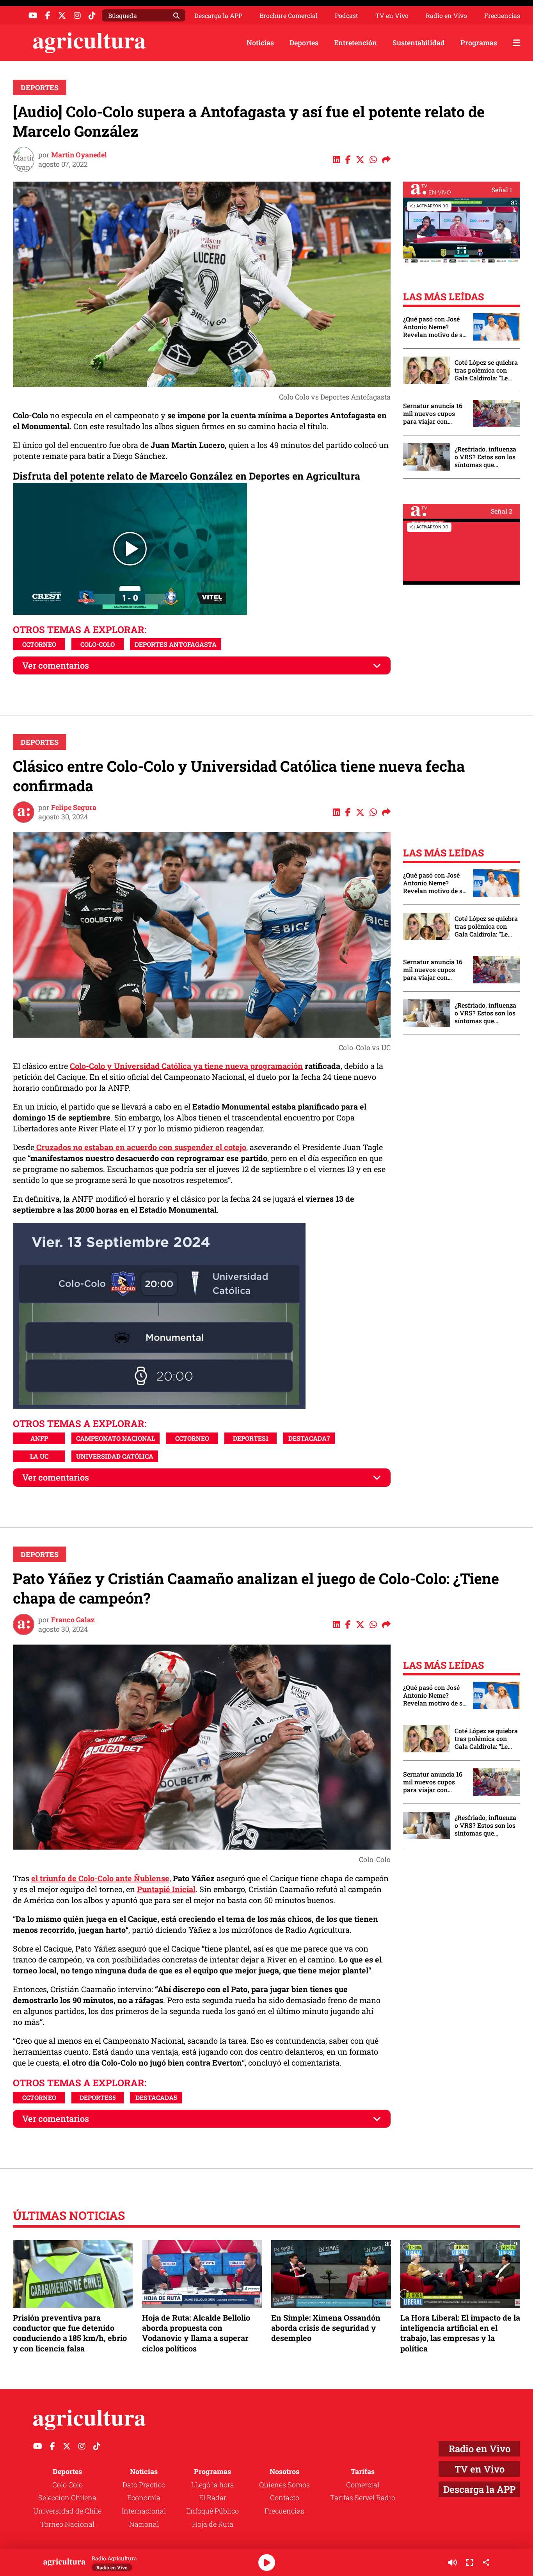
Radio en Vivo (446, 16)
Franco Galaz (73, 1620)
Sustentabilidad (419, 43)
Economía (144, 2498)
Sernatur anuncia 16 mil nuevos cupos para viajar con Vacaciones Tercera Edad (433, 414)
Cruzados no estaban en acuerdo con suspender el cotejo (140, 1147)
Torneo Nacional (67, 2524)
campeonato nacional (115, 1438)
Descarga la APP (218, 15)
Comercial (363, 2485)
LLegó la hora (213, 2485)
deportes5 (98, 2097)
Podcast (346, 16)
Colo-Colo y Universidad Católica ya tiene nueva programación (186, 1066)
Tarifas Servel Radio (363, 2498)
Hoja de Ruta (213, 2524)
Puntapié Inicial (166, 1889)
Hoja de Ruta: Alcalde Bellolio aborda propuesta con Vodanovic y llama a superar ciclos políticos (196, 2333)
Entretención (355, 43)
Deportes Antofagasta (176, 644)
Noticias (260, 43)
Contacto (285, 2498)
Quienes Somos (284, 2485)
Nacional (144, 2524)
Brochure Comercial (289, 16)
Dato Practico (144, 2485)
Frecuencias (502, 16)
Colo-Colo (98, 644)
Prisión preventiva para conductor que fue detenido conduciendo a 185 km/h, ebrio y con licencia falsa (70, 2333)
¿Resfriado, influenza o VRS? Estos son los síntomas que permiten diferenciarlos (485, 457)
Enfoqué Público (212, 2511)
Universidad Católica (115, 1456)
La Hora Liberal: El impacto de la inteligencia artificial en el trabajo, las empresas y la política (460, 2333)
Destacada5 (156, 2097)
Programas (479, 43)
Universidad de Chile (67, 2511)
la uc (39, 1456)
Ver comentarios (56, 665)
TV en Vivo (392, 16)
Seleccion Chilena (67, 2498)
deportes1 (251, 1438)
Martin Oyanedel (79, 155)
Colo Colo (68, 2485)
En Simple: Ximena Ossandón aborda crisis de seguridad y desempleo (326, 2328)
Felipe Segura (74, 807)
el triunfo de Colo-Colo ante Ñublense (100, 1878)
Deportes (304, 43)
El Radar (213, 2498)
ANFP (39, 1438)
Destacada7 (309, 1438)
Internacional (144, 2511)
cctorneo (39, 644)
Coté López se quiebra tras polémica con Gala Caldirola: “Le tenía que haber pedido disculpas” (486, 370)
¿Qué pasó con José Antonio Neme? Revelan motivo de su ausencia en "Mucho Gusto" (435, 327)
